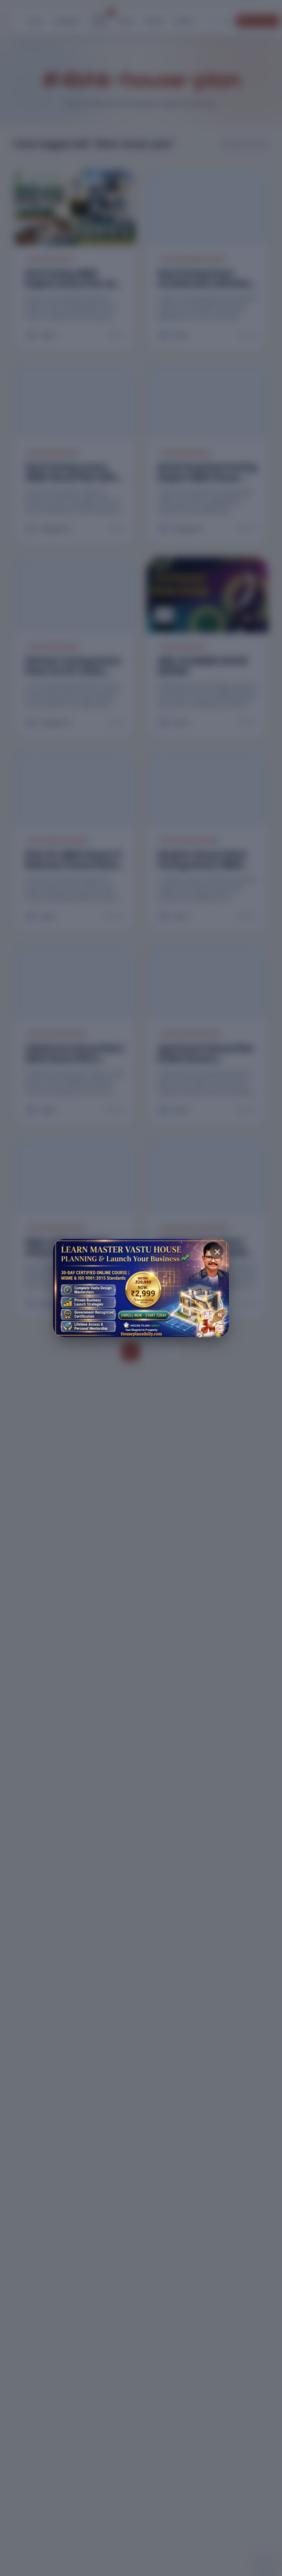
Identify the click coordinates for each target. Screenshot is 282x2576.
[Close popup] (217, 1251)
